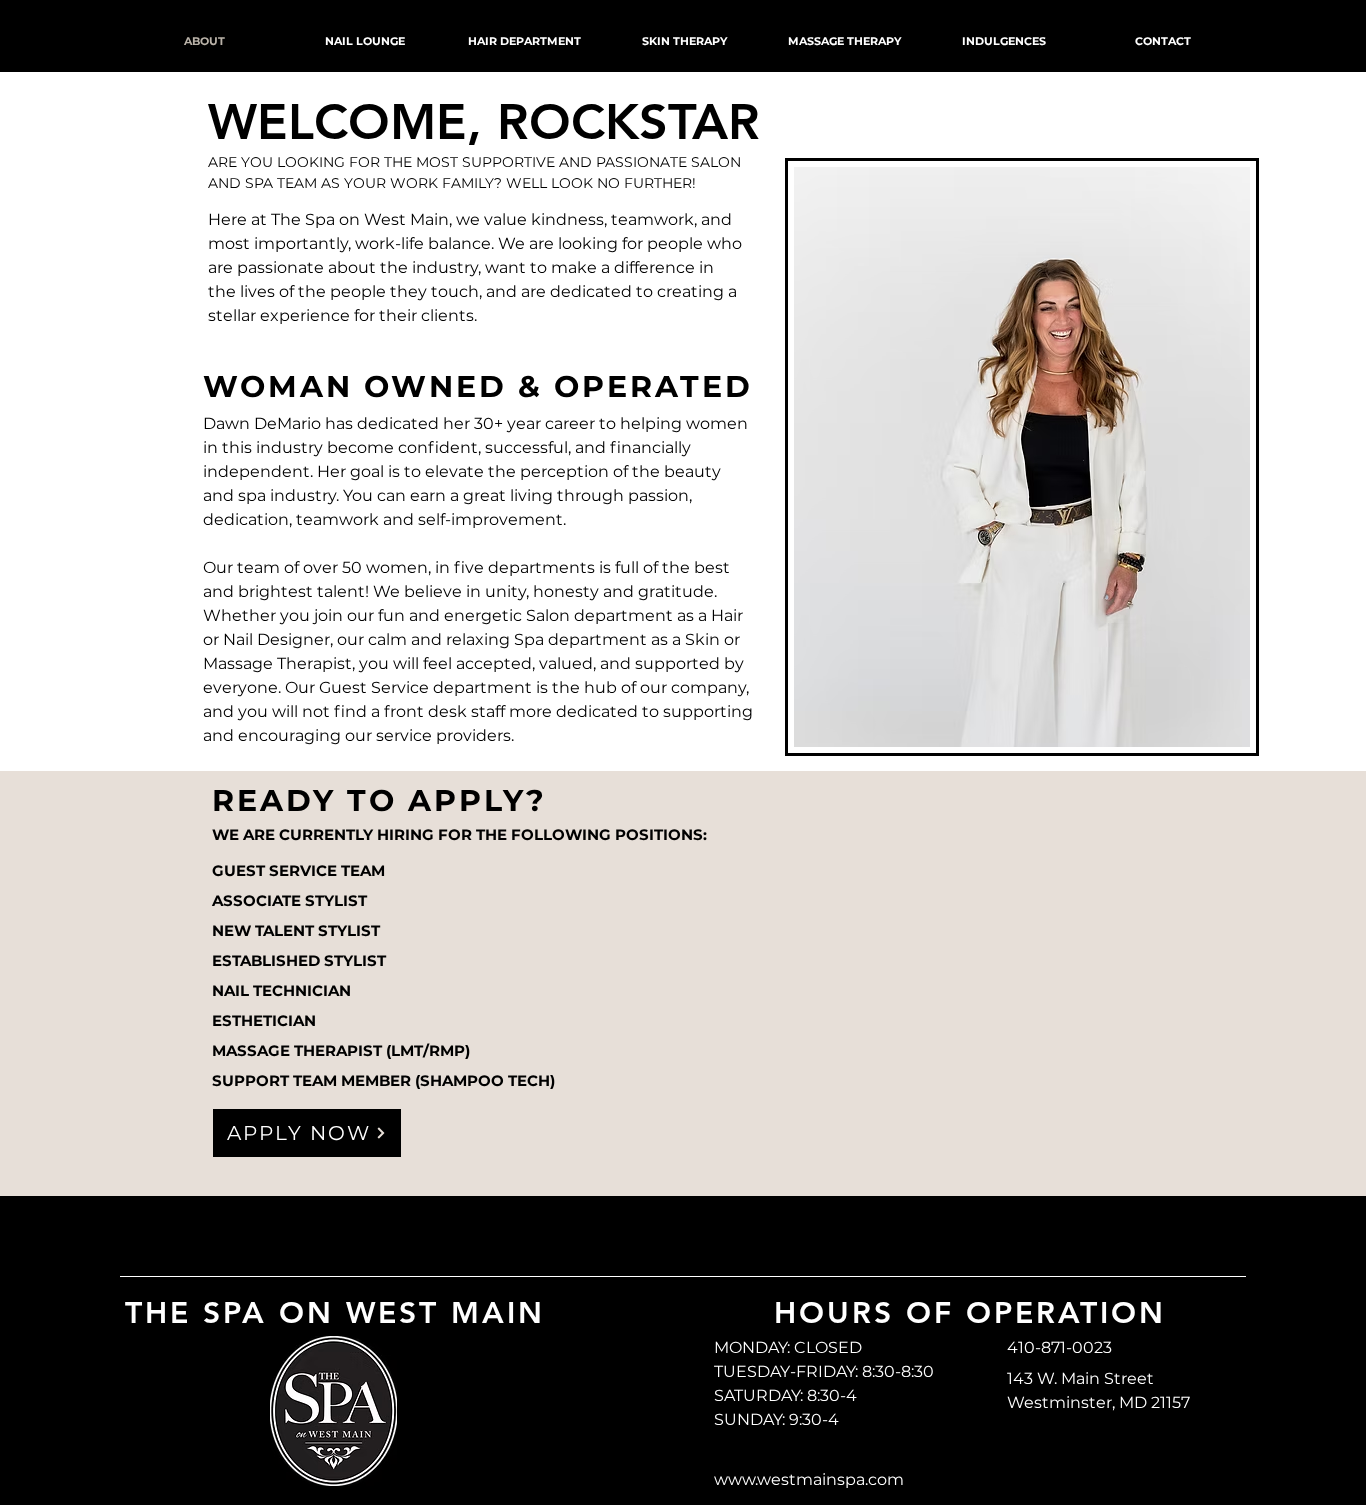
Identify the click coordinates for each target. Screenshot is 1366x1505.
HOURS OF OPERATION (970, 1313)
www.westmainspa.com (809, 1479)
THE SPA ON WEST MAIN (335, 1313)
